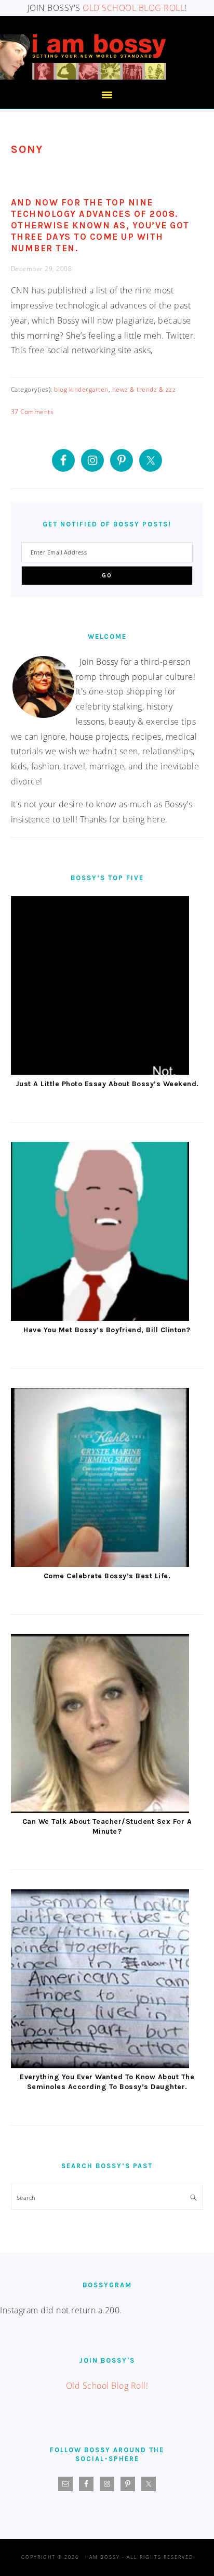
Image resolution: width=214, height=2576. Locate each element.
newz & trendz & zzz (144, 389)
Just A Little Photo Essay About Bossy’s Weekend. (107, 1084)
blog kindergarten (81, 389)
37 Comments (32, 412)
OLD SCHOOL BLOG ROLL (133, 8)
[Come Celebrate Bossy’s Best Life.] (100, 1480)
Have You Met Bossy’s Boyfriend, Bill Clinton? (107, 1330)
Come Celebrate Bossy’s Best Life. (107, 1576)
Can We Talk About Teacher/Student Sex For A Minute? (107, 1826)
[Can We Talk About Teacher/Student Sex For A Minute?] (100, 1726)
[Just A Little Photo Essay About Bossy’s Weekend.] (100, 988)
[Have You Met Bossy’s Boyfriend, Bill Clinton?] (100, 1234)
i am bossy (83, 57)
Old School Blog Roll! (107, 2386)
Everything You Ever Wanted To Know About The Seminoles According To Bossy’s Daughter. (107, 2082)
